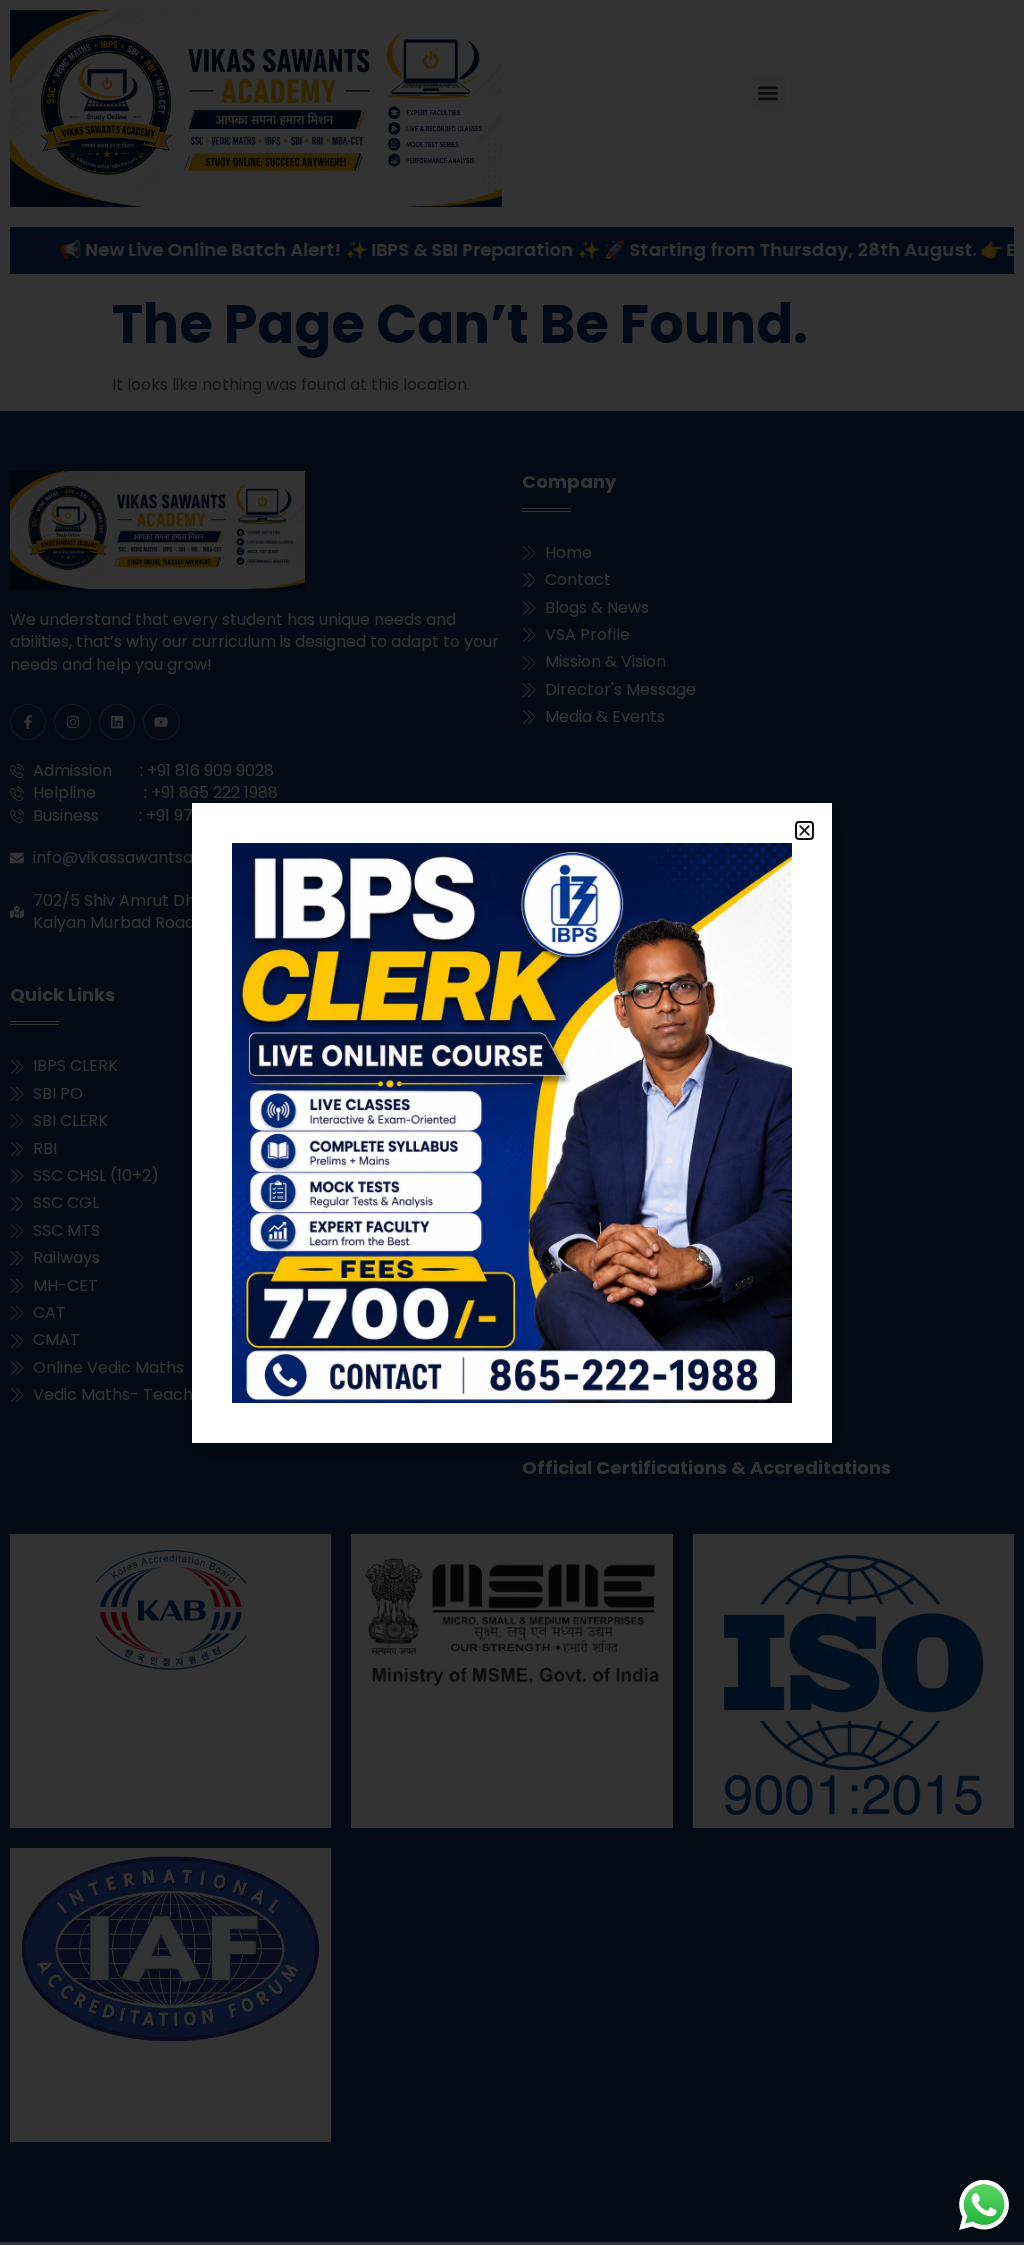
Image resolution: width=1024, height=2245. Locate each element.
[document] (512, 1122)
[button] (804, 830)
